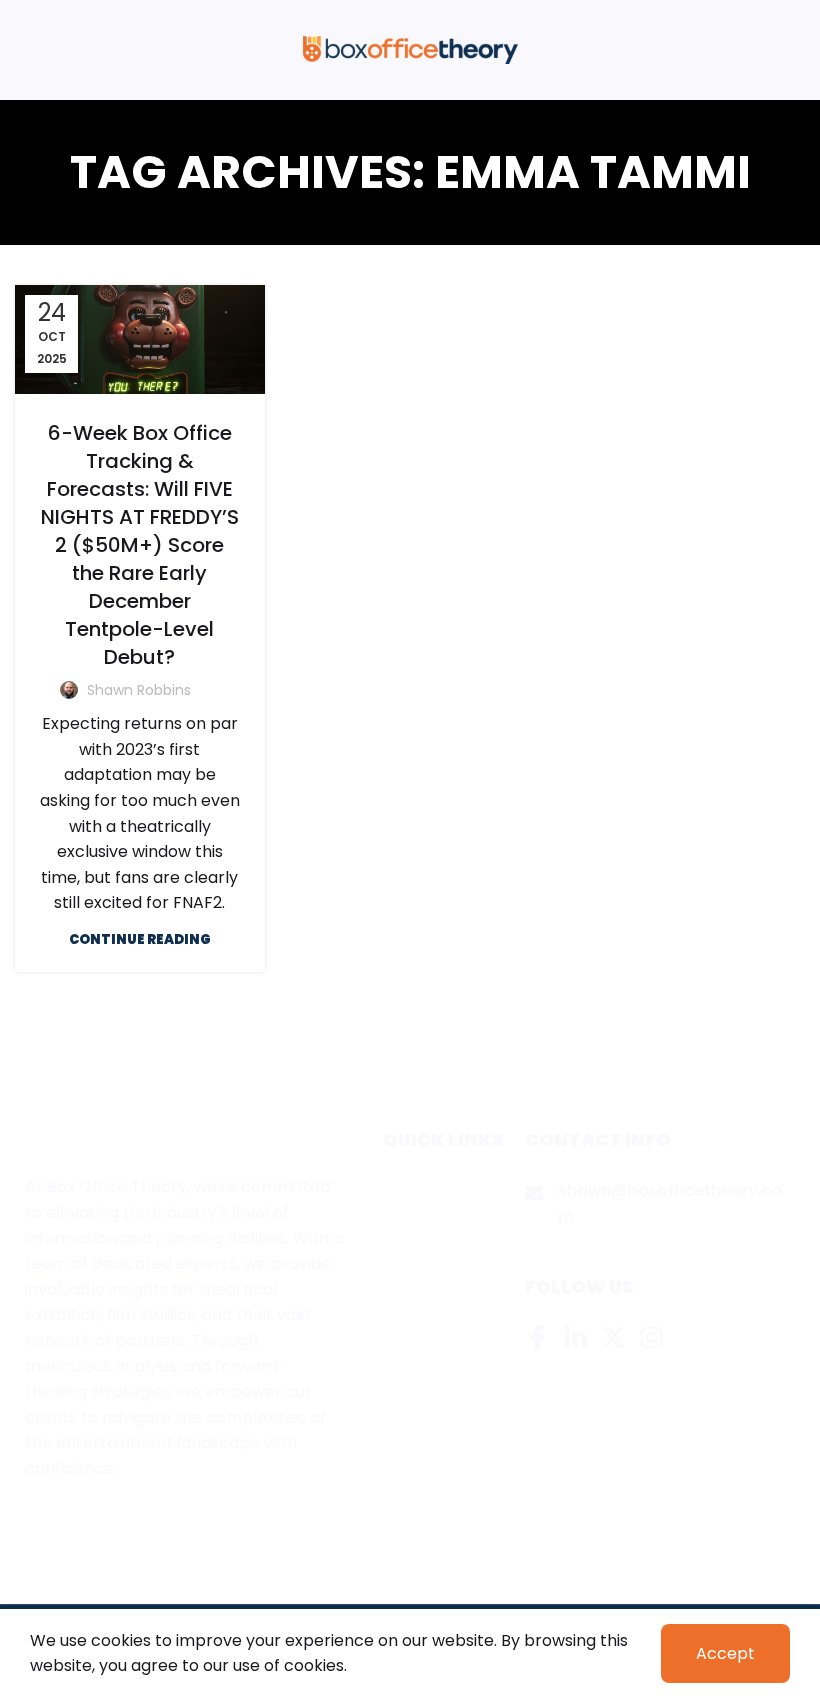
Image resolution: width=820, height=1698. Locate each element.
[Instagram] (651, 1337)
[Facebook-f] (537, 1337)
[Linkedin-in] (575, 1337)
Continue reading (140, 939)
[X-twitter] (613, 1337)
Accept (725, 1653)
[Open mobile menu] (23, 50)
